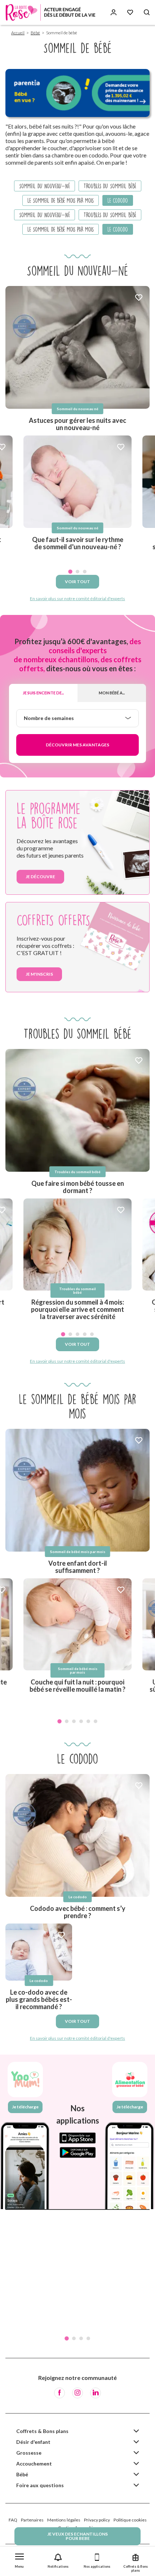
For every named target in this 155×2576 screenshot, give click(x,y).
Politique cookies (130, 2520)
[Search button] (147, 12)
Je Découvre (40, 877)
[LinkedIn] (96, 2393)
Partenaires (32, 2520)
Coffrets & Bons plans (42, 2431)
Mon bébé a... (112, 693)
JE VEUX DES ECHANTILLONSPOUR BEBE (77, 2536)
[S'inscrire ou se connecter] (114, 12)
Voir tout (77, 582)
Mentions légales (64, 2520)
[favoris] (139, 298)
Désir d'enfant (33, 2442)
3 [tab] (85, 572)
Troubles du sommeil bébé (110, 186)
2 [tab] (77, 572)
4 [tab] (85, 1334)
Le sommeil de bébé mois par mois (61, 200)
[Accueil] (50, 12)
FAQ (13, 2520)
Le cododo (118, 200)
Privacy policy (97, 2520)
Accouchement (34, 2464)
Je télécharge (25, 2107)
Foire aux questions (40, 2485)
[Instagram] (77, 2393)
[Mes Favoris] (130, 12)
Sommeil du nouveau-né (45, 186)
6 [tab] (96, 1721)
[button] (19, 2559)
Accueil (18, 33)
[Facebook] (59, 2393)
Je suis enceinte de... (43, 693)
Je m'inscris (39, 974)
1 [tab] (70, 572)
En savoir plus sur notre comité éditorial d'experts (77, 599)
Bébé (35, 33)
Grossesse (29, 2453)
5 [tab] (92, 1334)
